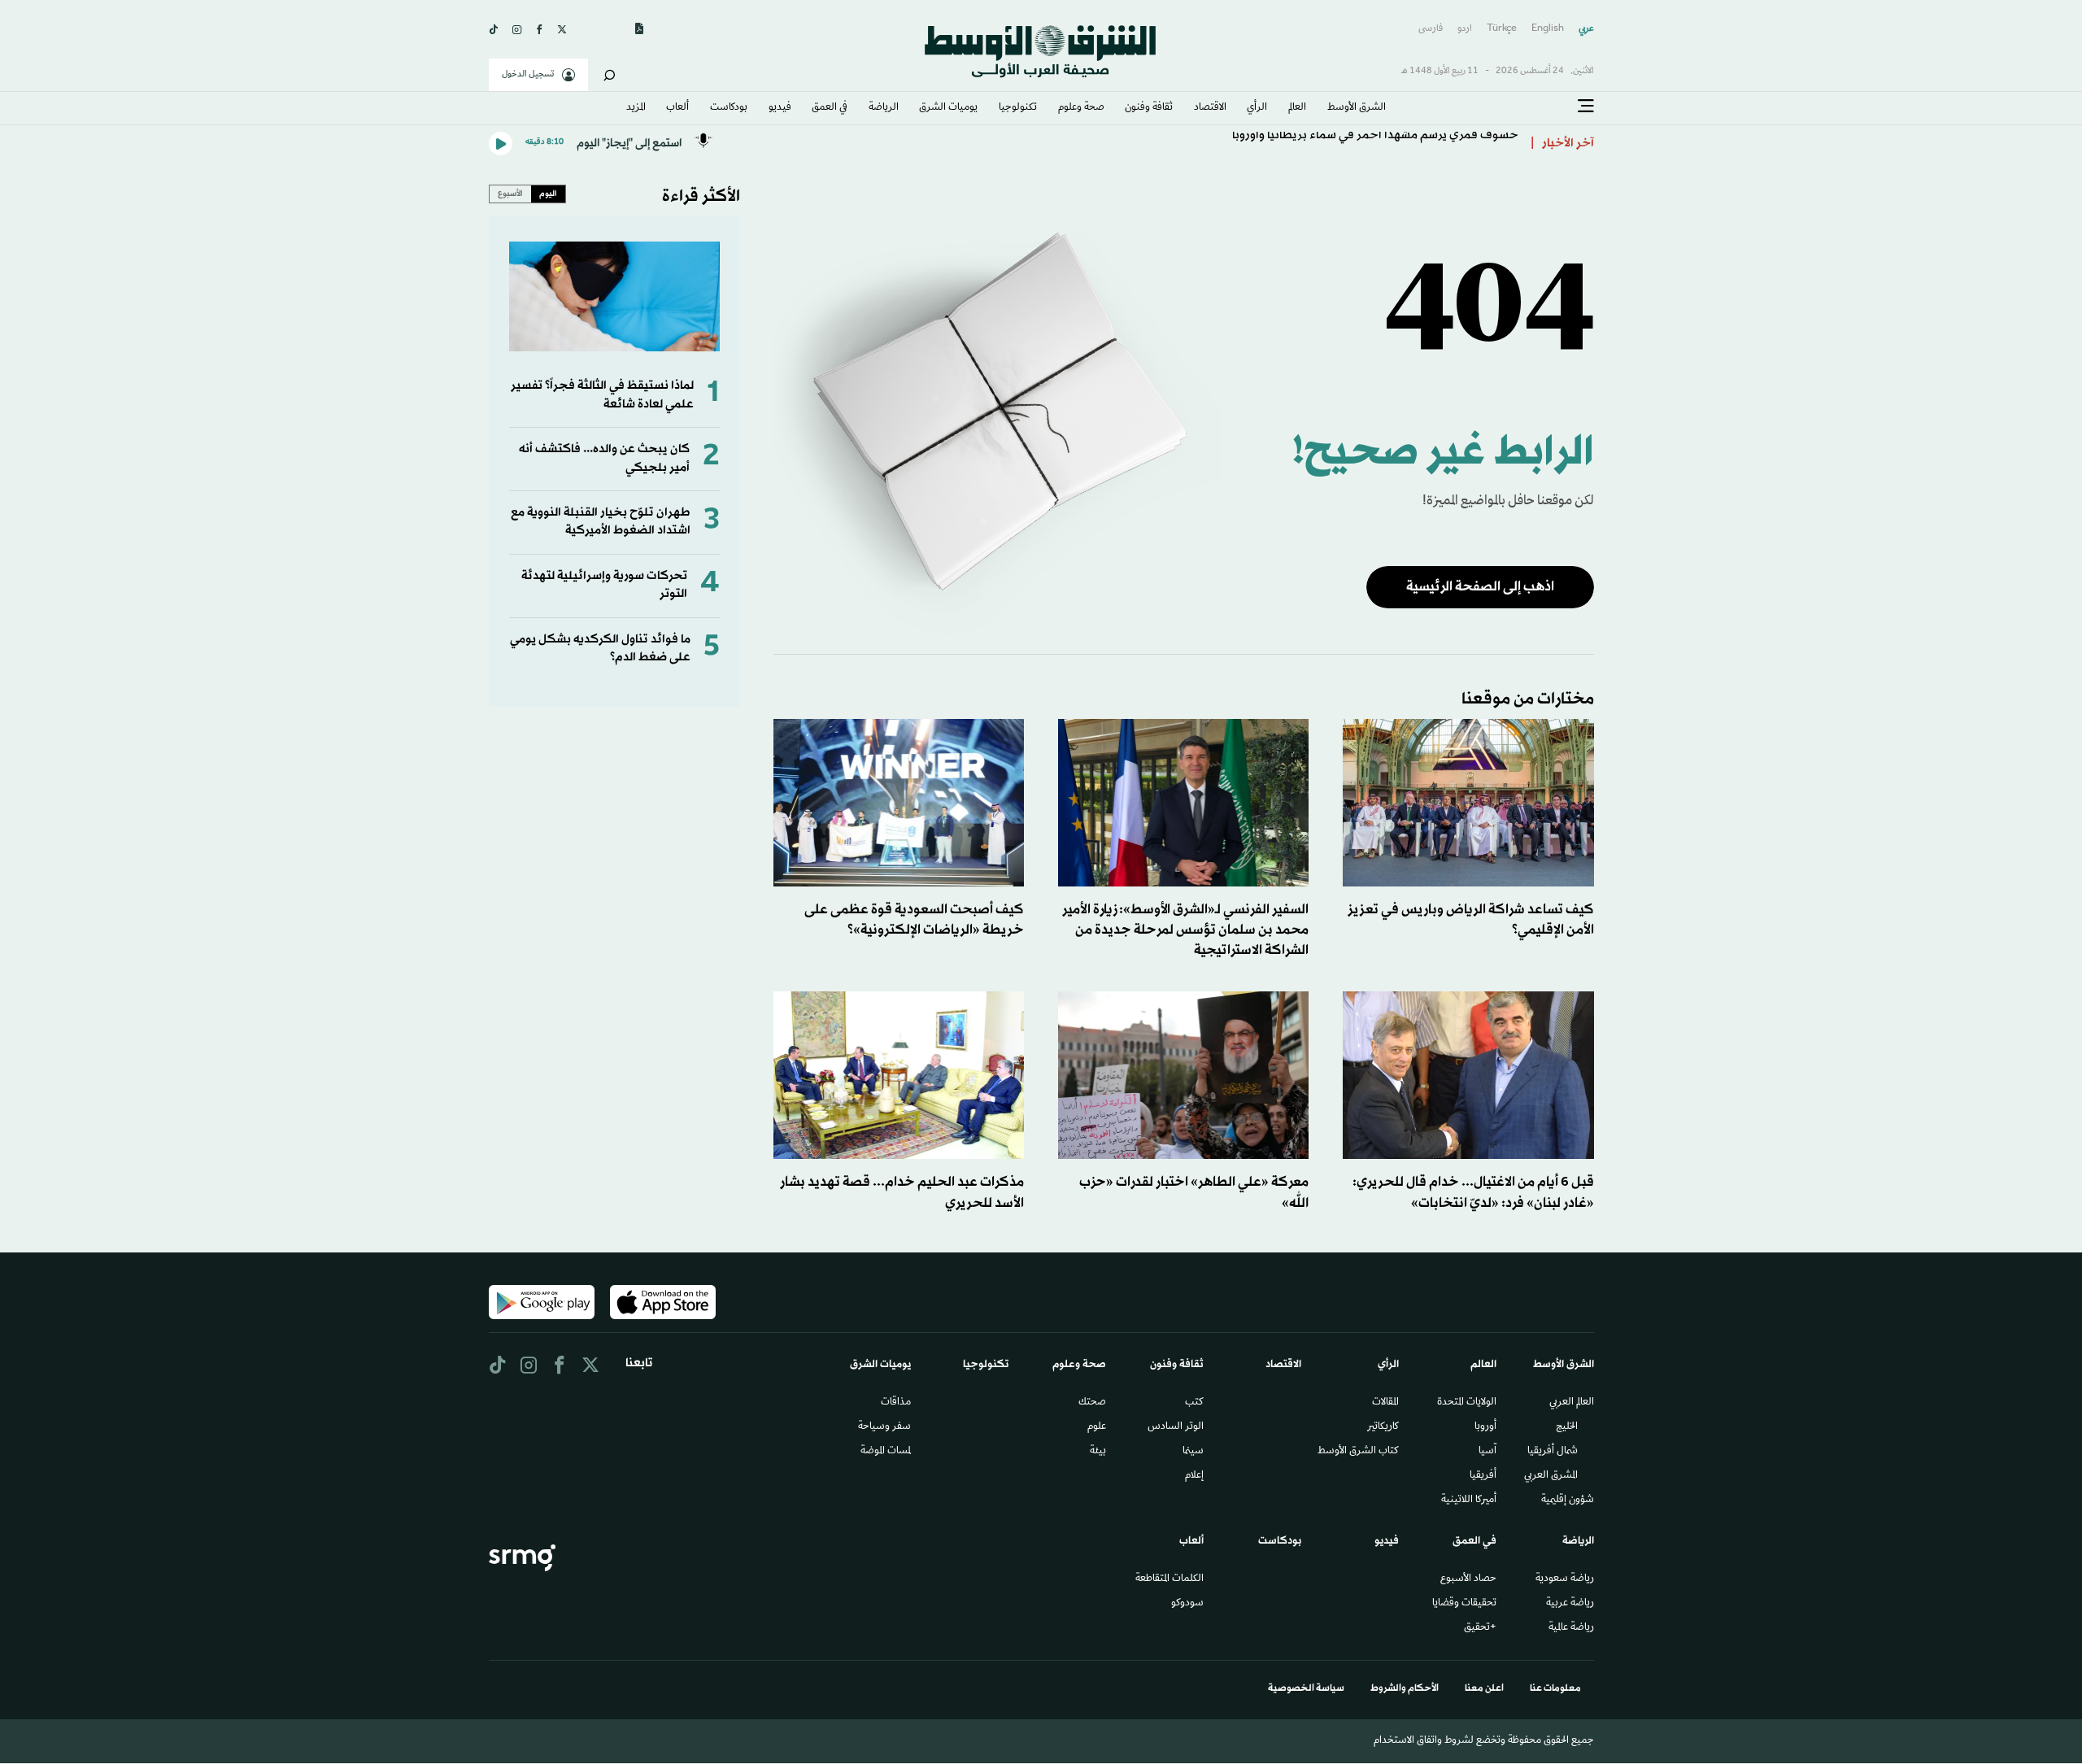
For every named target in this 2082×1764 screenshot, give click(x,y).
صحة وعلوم (1081, 108)
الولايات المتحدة (1467, 1403)
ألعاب (677, 108)
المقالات (1385, 1403)
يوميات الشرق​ (948, 108)
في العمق (830, 108)
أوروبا (1485, 1427)
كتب (1194, 1403)
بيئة (1098, 1452)
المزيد (636, 108)
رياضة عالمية (1571, 1628)
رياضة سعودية (1565, 1579)
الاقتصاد (1210, 108)
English (1548, 29)
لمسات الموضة (886, 1452)
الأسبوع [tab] (510, 194)
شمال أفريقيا (1553, 1452)
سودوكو (1187, 1604)
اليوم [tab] (548, 194)
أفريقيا (1483, 1476)
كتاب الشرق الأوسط (1358, 1452)
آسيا (1487, 1452)
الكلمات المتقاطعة (1169, 1579)
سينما (1193, 1452)
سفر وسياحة (884, 1427)
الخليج (1567, 1427)
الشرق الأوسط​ (1357, 108)
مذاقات (896, 1403)
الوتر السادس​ (1176, 1427)
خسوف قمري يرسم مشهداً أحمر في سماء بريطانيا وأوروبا (1375, 144)
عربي (1586, 29)
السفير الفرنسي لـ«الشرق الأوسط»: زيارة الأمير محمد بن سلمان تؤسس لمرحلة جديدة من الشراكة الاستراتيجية (1185, 930)
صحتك (1092, 1403)
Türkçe (1502, 29)
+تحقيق (1480, 1628)
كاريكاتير (1383, 1427)
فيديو (780, 108)
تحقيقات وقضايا (1464, 1604)
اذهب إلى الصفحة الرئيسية (1480, 587)
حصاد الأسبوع (1468, 1579)
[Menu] (1586, 107)
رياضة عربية (1570, 1604)
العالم (1297, 108)
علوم (1097, 1427)
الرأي (1257, 108)
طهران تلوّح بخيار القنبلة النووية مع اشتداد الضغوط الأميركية (601, 522)
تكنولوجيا (1018, 108)
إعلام (1194, 1476)
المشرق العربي (1551, 1476)
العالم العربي (1572, 1403)
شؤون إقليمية (1568, 1500)
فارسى (1431, 29)
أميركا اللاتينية (1469, 1500)
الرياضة (884, 108)
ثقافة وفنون (1149, 108)
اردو (1465, 29)
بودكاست (729, 108)
